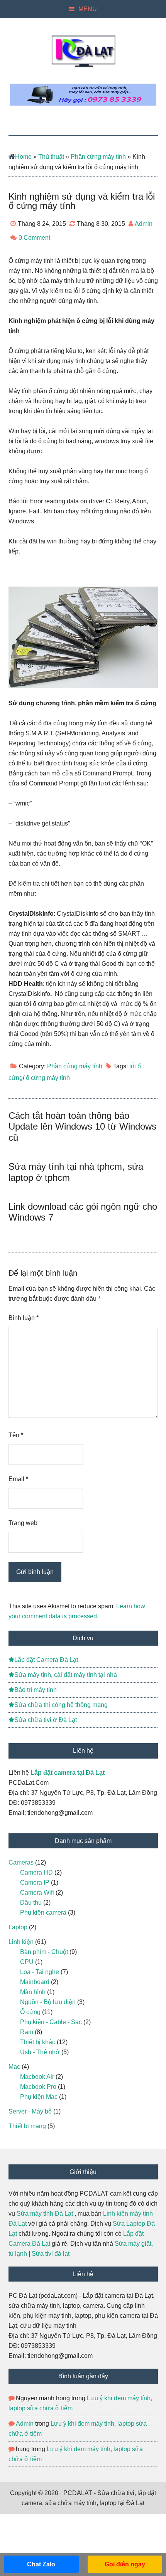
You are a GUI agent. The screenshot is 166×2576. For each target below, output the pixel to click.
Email (18, 1479)
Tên (16, 1435)
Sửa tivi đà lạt (51, 2254)
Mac (14, 2067)
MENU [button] (88, 9)
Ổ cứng (30, 2012)
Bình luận (24, 1318)
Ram (27, 2032)
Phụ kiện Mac (39, 2097)
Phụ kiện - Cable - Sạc (51, 2022)
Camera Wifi (37, 1892)
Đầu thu (31, 1903)
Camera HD (36, 1872)
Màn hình (33, 1992)
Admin (25, 2424)
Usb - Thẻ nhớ (40, 2052)
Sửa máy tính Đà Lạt (45, 2214)
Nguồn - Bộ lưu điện (48, 2002)
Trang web (23, 1523)
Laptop (18, 1927)
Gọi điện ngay (125, 2564)
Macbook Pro (38, 2087)
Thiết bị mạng (27, 2126)
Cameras (21, 1862)
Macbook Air (37, 2077)
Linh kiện (21, 1942)
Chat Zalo (41, 2564)
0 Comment (34, 238)
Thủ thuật (51, 157)
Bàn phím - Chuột (44, 1952)
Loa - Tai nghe (40, 1972)
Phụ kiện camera (43, 1913)
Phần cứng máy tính (98, 157)
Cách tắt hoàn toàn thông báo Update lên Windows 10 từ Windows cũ (82, 1127)
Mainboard (35, 1982)
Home (23, 157)
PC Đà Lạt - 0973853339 (83, 51)
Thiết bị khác (38, 2042)
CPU (27, 1962)
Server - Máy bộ (30, 2111)
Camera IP (35, 1882)
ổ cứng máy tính (48, 1078)
